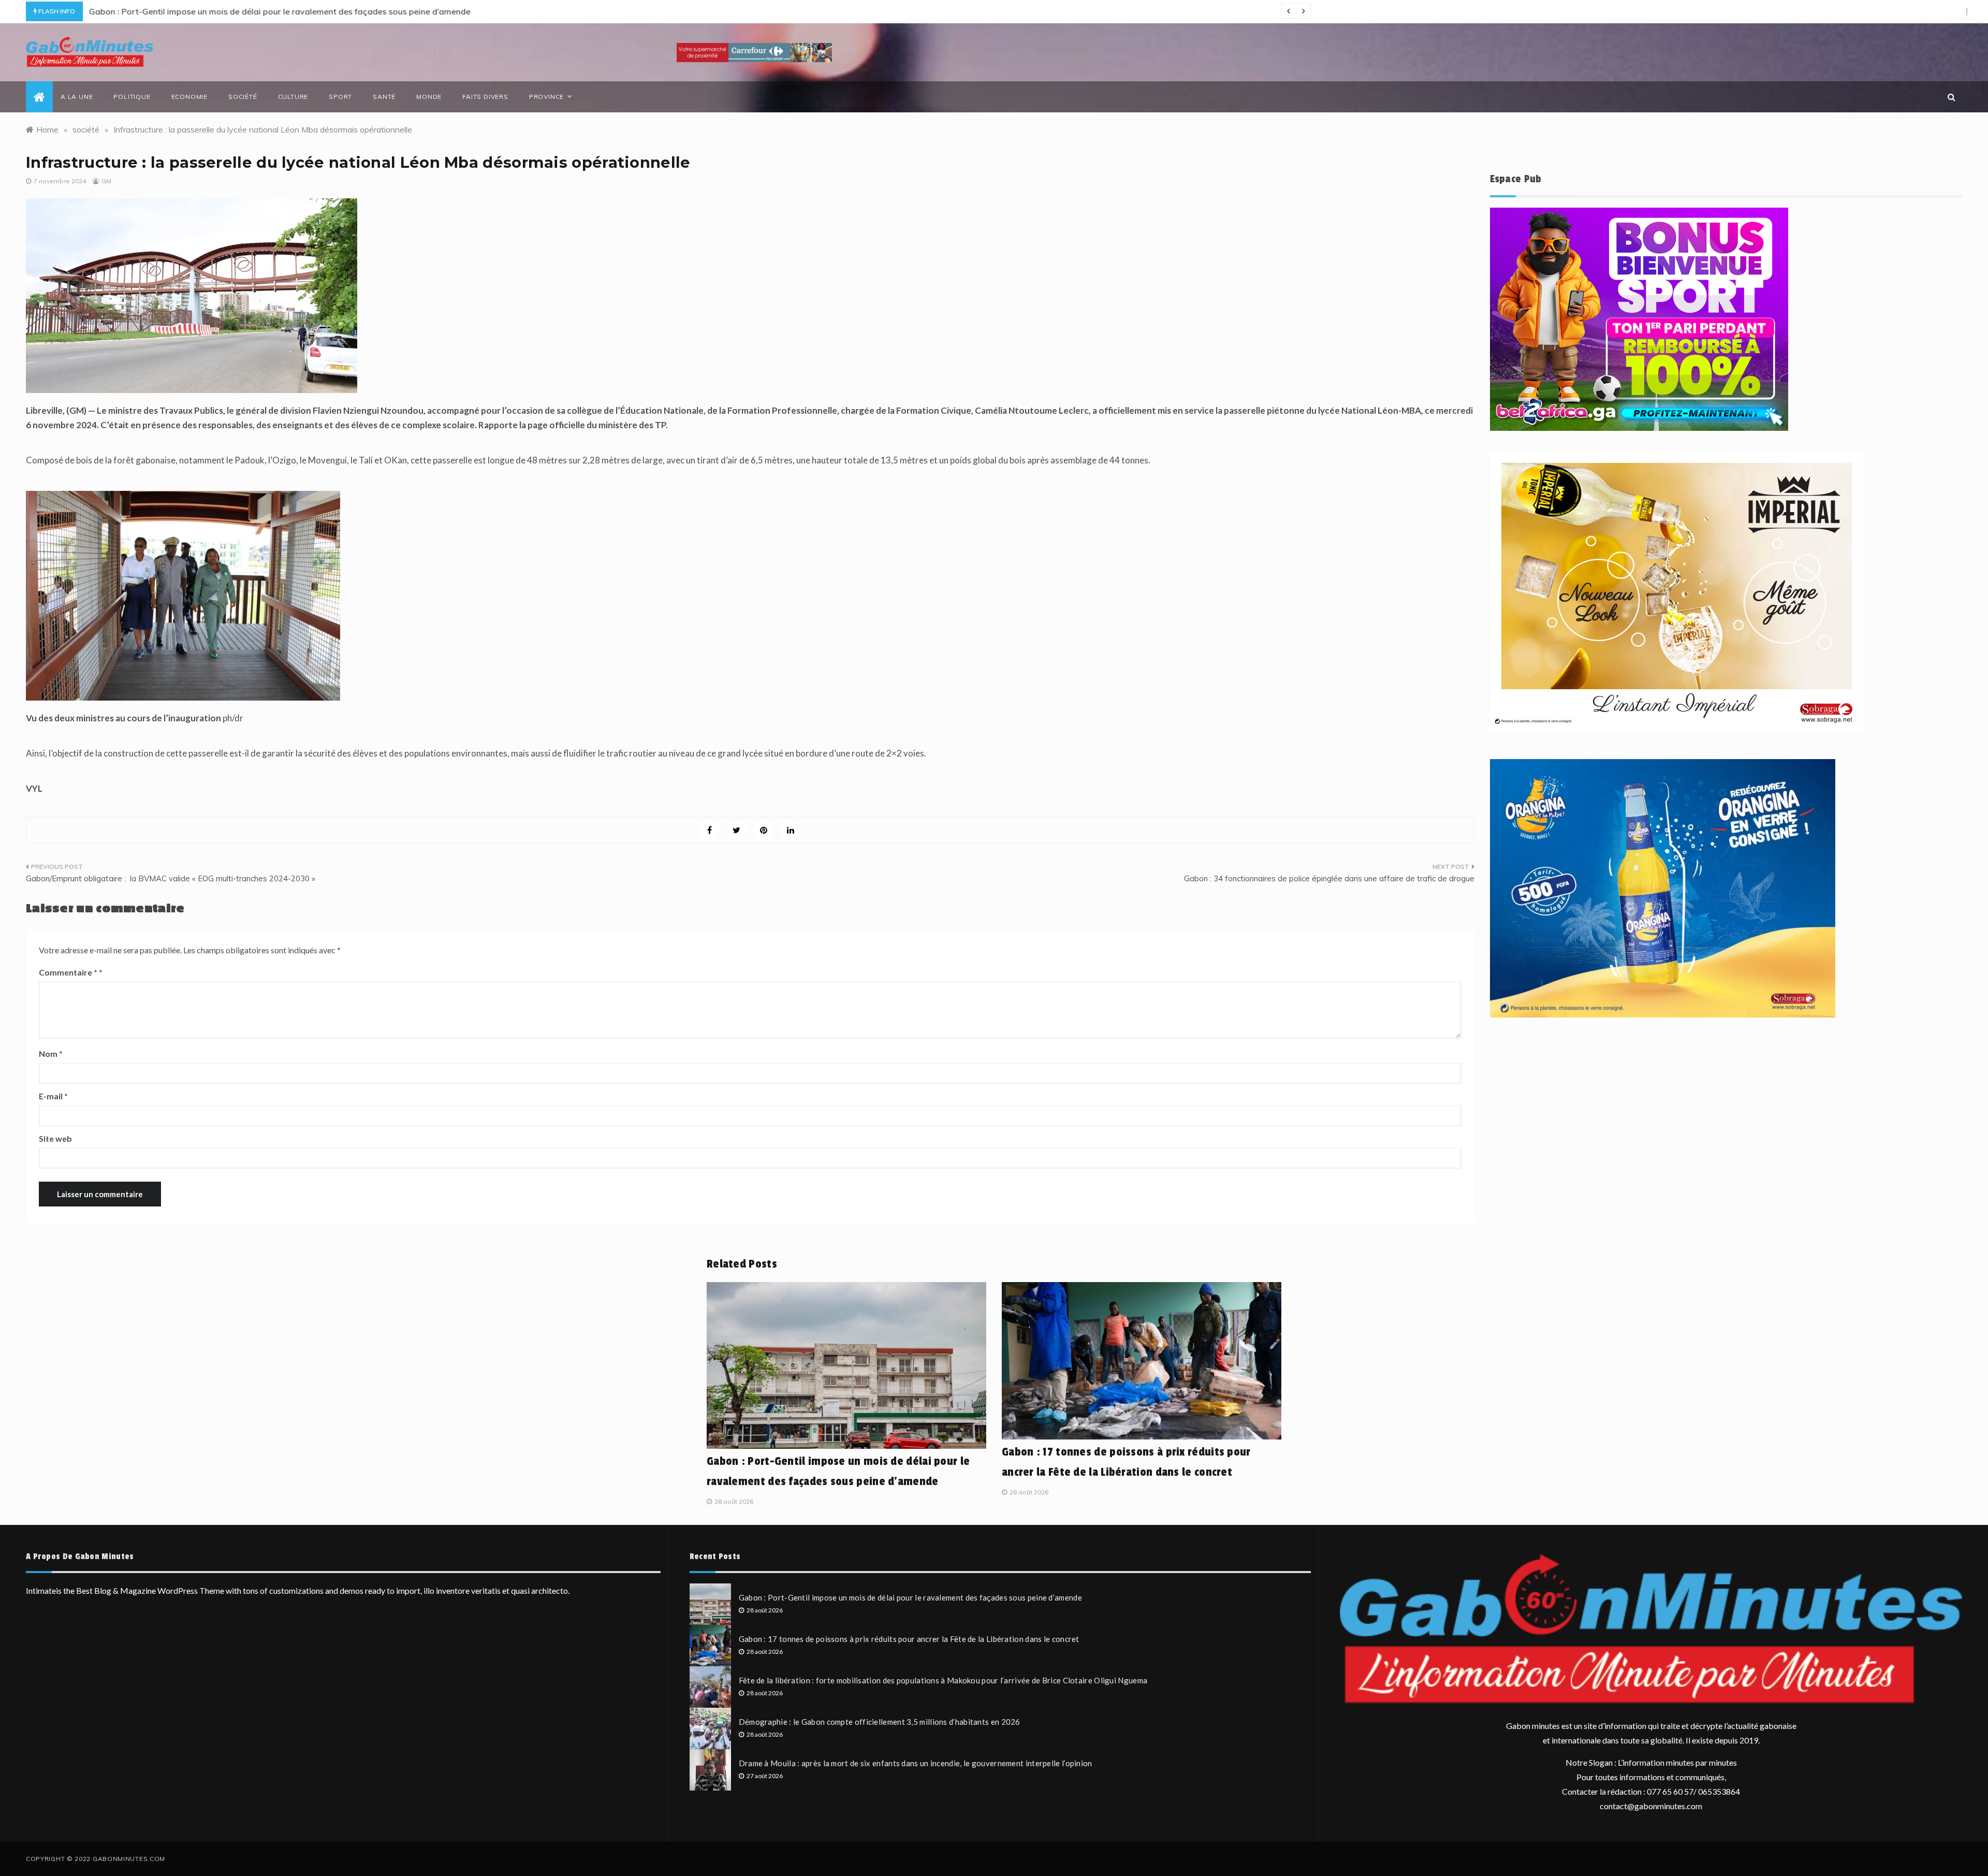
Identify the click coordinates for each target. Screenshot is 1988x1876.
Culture (293, 97)
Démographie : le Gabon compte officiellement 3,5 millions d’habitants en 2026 (880, 1722)
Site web (55, 1138)
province (546, 97)
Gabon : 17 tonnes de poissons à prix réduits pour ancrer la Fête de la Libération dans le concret (909, 1639)
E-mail (53, 1096)
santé (384, 97)
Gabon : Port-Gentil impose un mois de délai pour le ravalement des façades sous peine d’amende (279, 11)
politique (132, 97)
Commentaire (68, 972)
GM (106, 181)
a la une (77, 97)
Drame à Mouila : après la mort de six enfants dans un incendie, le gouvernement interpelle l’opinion (916, 1763)
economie (189, 97)
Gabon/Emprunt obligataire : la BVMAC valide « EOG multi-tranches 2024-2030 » (171, 878)
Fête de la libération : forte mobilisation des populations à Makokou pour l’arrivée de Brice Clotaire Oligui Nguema (943, 1680)
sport (340, 97)
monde (429, 97)
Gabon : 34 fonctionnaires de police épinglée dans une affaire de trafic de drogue (1329, 878)
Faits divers (485, 97)
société (243, 97)
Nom (51, 1053)
